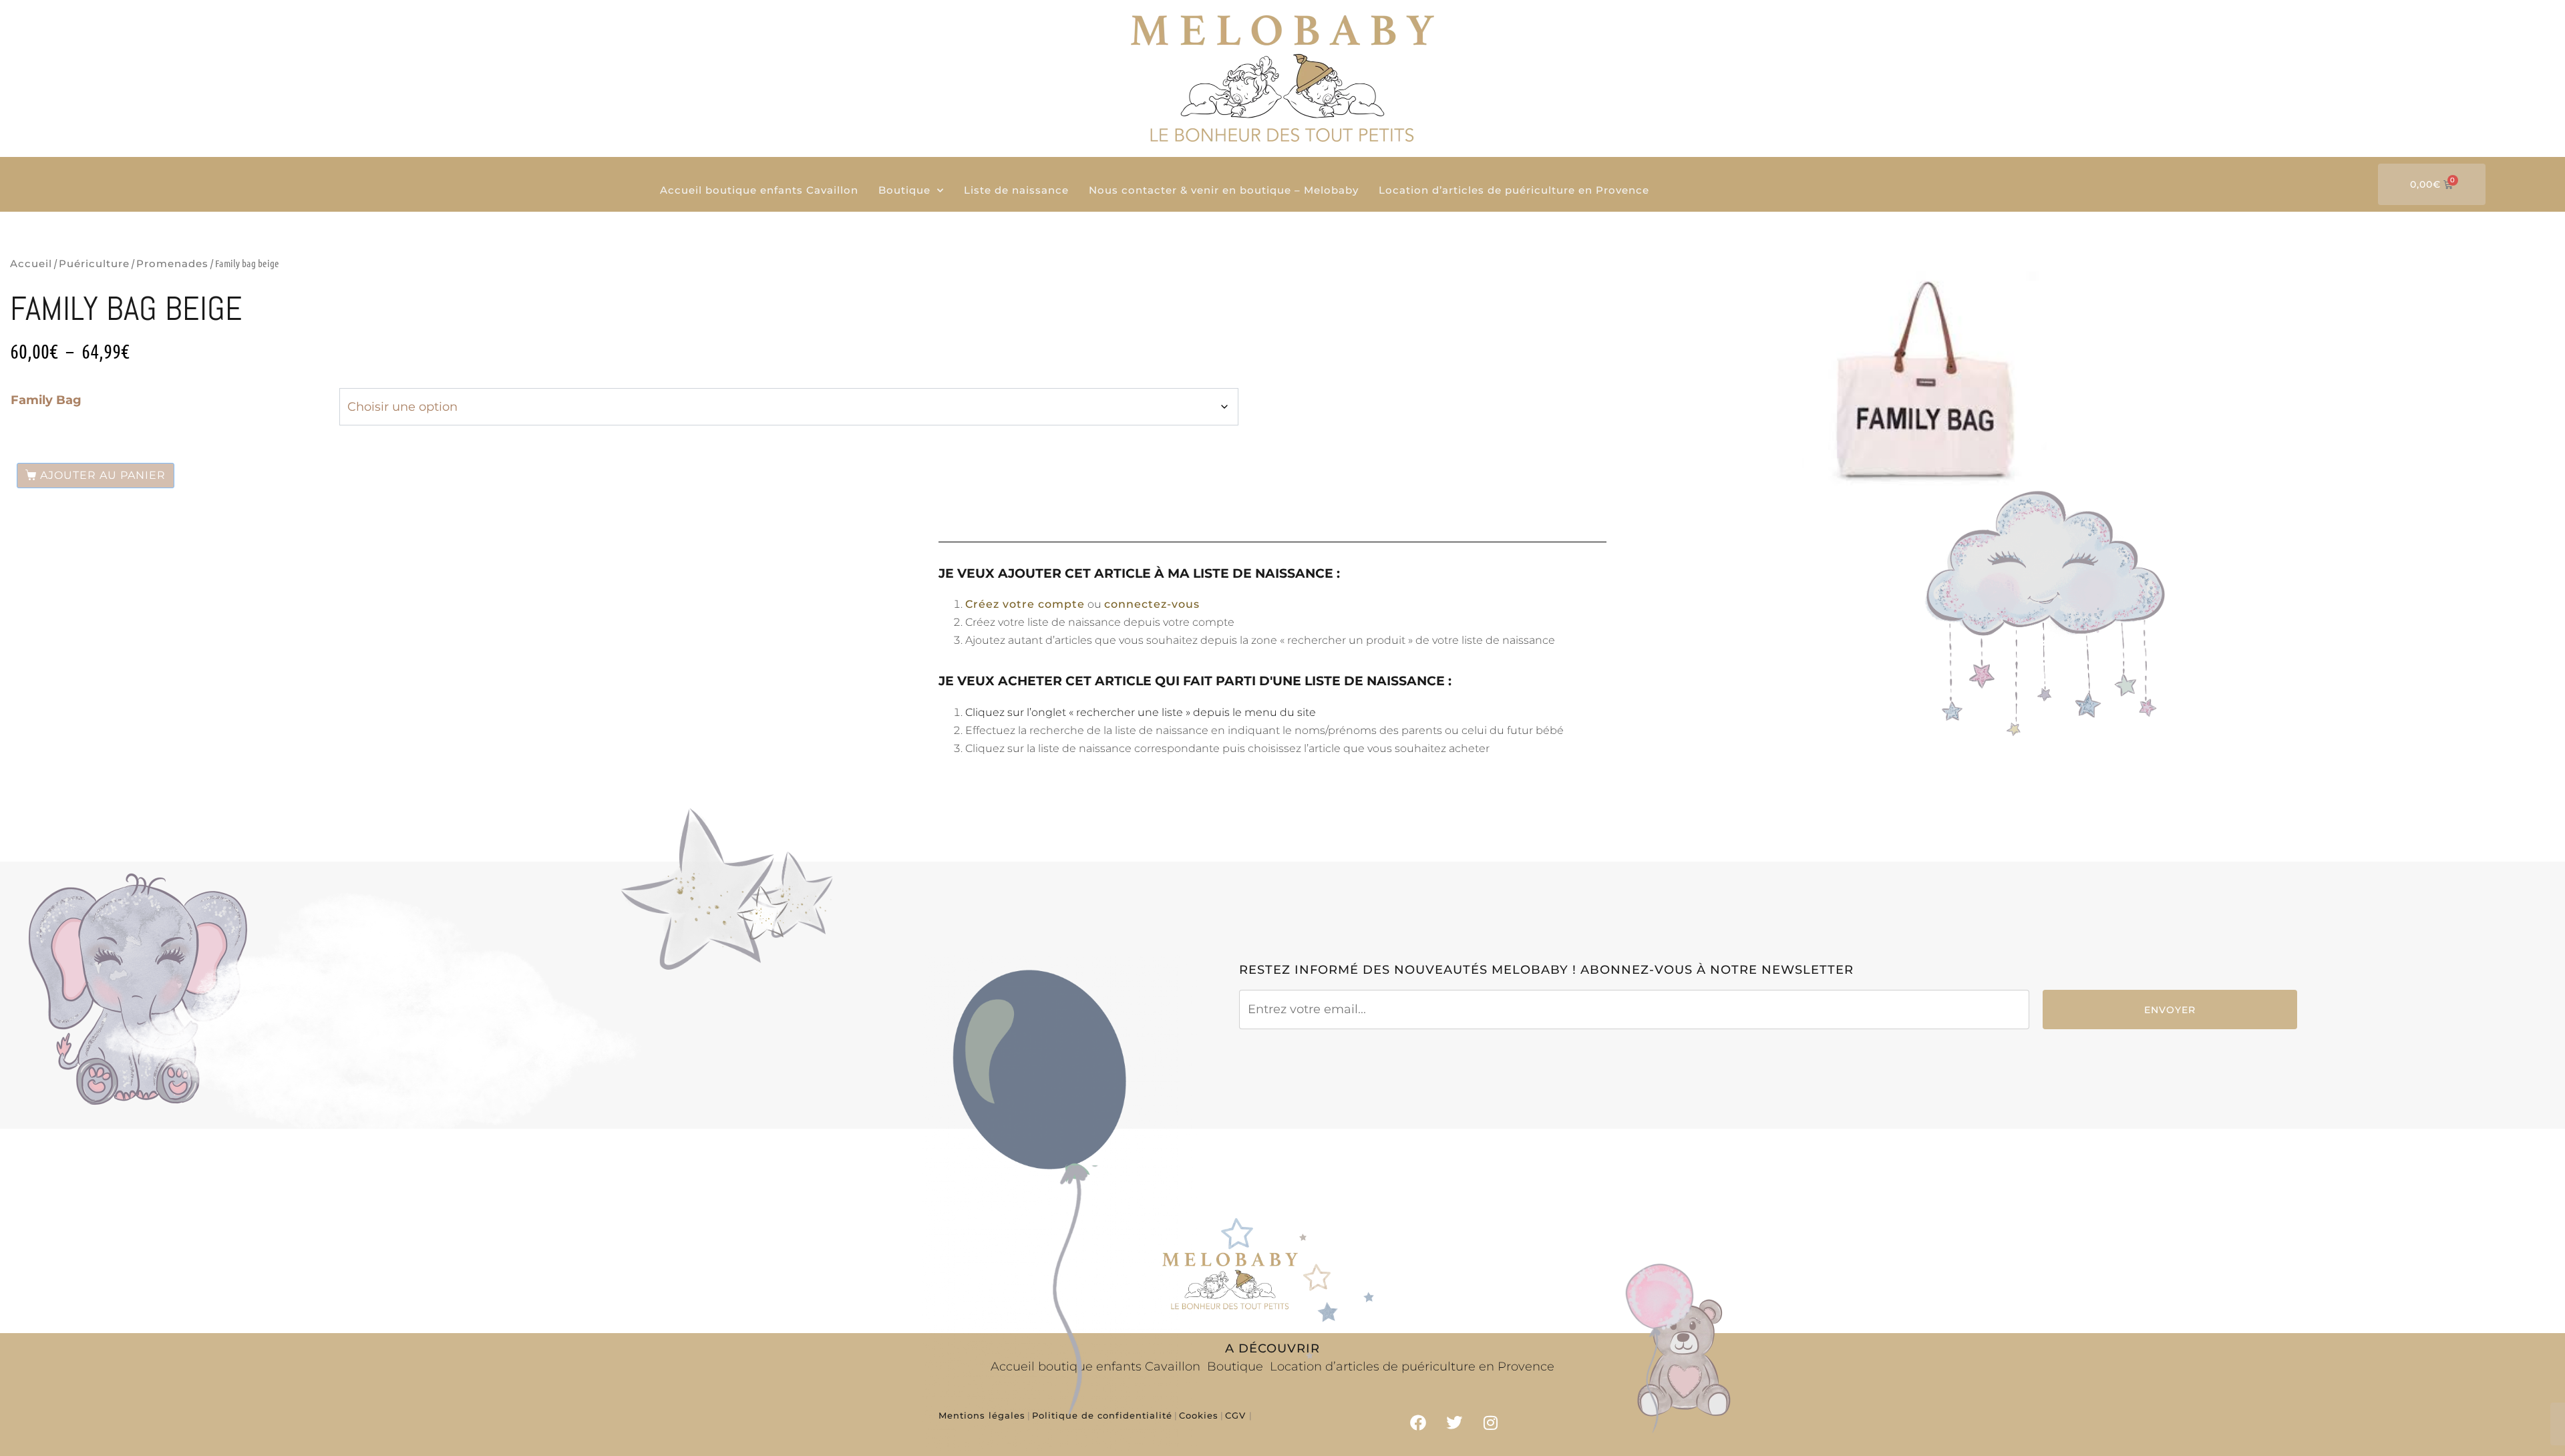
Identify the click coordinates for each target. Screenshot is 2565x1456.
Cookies (1199, 1415)
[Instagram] (1491, 1423)
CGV (1237, 1415)
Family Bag (46, 400)
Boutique (904, 190)
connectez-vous (1152, 604)
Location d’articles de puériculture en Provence (1514, 190)
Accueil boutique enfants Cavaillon (759, 190)
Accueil (31, 263)
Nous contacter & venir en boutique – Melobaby (1224, 190)
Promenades (172, 263)
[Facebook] (1418, 1423)
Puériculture (94, 263)
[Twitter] (1454, 1423)
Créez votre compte (1025, 604)
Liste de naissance (1016, 190)
